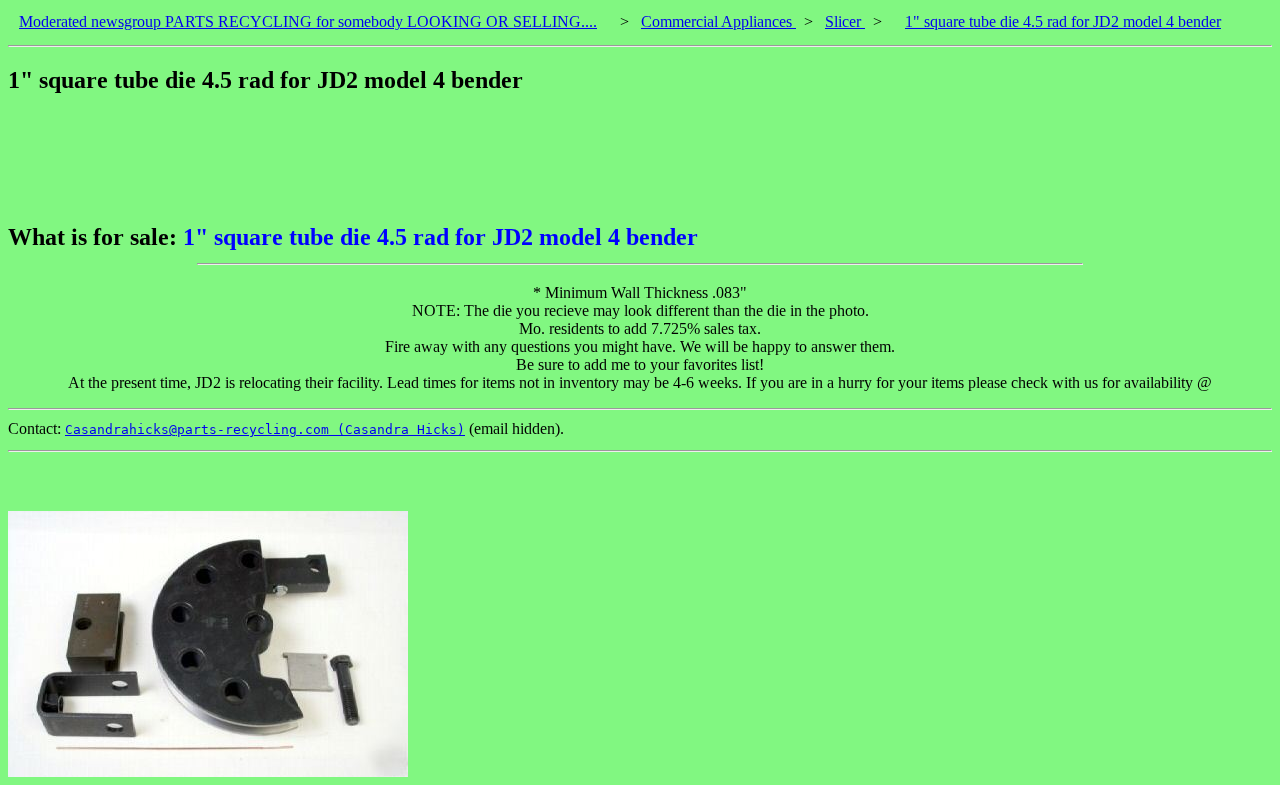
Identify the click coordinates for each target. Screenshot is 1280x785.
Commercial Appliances (718, 21)
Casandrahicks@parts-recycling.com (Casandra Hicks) (265, 429)
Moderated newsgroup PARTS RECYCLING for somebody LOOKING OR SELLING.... (308, 21)
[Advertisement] (372, 159)
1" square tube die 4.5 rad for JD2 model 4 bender (1063, 21)
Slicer (845, 21)
